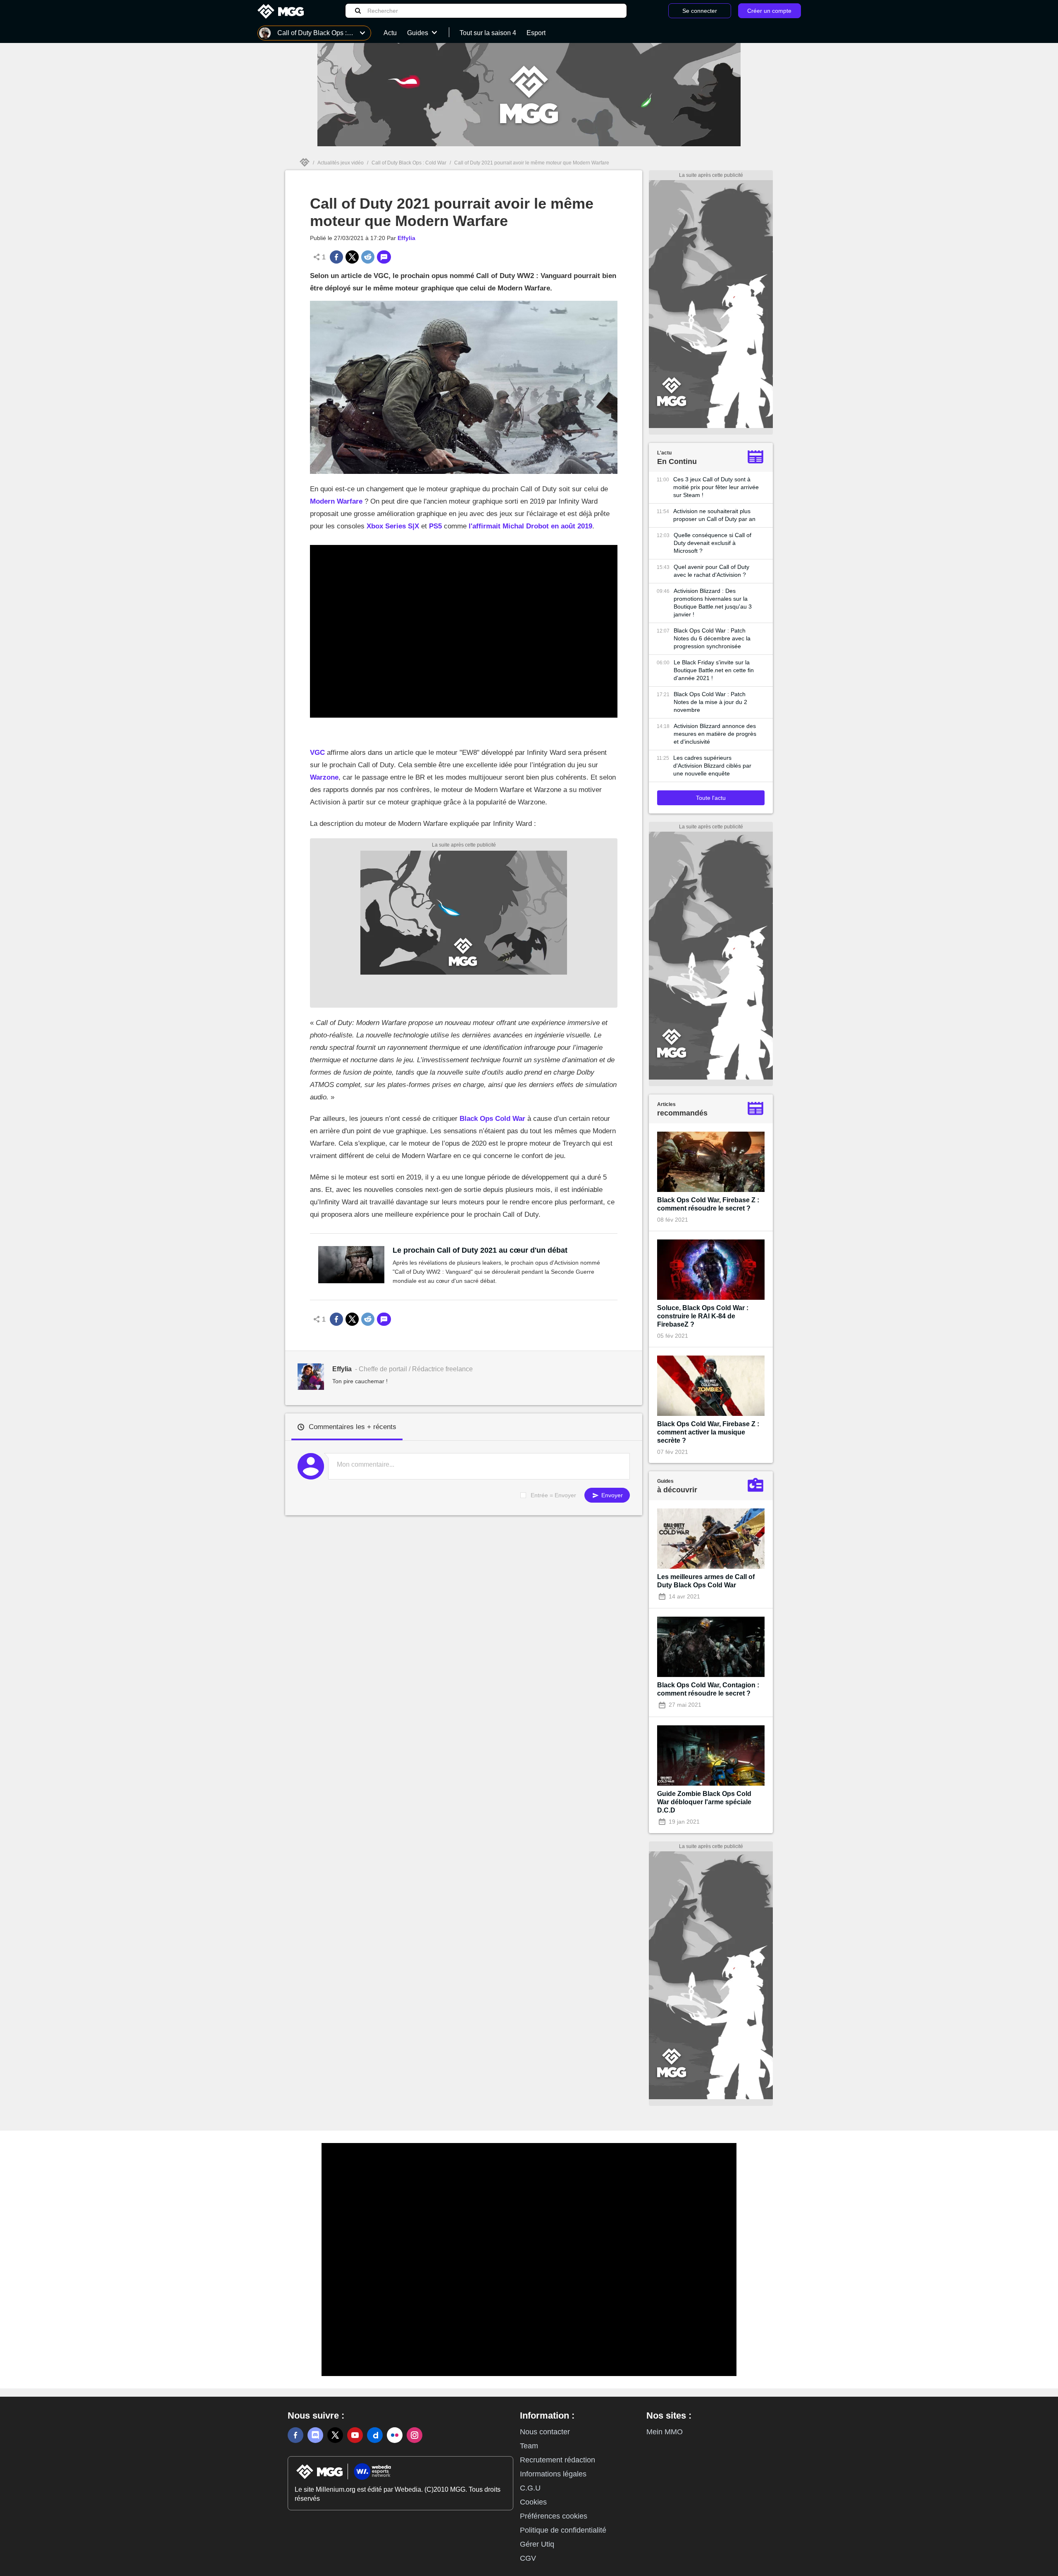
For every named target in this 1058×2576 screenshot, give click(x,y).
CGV (528, 2558)
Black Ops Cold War (492, 1119)
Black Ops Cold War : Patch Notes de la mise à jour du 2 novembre (710, 702)
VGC (317, 753)
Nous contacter (545, 2432)
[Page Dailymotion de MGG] (375, 2435)
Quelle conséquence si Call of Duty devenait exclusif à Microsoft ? (712, 543)
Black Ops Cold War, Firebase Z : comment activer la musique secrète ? (708, 1432)
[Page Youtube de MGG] (355, 2435)
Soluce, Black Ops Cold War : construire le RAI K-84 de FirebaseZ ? (703, 1316)
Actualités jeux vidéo (341, 163)
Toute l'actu (711, 798)
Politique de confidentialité (563, 2530)
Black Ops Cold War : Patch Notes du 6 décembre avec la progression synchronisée (712, 638)
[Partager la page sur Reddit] (368, 257)
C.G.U (530, 2488)
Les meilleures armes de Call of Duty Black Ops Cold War (706, 1581)
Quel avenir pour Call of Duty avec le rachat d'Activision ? (711, 571)
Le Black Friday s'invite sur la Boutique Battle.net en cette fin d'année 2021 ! (714, 670)
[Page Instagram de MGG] (415, 2435)
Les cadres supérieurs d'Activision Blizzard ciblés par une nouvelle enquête (712, 766)
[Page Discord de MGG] (315, 2435)
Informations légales (553, 2474)
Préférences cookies (554, 2516)
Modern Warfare (336, 501)
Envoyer (611, 1495)
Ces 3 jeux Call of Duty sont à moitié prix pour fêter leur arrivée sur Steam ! (716, 487)
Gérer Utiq (537, 2544)
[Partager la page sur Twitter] (352, 257)
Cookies (533, 2502)
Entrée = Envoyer (553, 1495)
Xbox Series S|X (393, 526)
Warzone (324, 777)
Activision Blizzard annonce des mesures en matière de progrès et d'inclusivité (715, 734)
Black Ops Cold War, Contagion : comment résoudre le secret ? (708, 1689)
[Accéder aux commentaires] (384, 257)
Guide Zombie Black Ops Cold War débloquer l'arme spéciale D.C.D (704, 1802)
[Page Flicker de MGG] (395, 2435)
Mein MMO (665, 2432)
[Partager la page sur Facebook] (336, 257)
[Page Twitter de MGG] (335, 2435)
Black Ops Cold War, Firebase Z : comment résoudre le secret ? (708, 1204)
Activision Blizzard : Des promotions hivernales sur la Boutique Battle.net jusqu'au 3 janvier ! (713, 603)
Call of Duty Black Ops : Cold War (409, 163)
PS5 (435, 526)
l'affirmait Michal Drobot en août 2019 (530, 526)
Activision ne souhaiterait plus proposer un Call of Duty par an (714, 515)
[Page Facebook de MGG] (295, 2435)
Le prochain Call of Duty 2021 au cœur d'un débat (480, 1250)
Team (529, 2446)
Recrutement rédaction (558, 2460)
